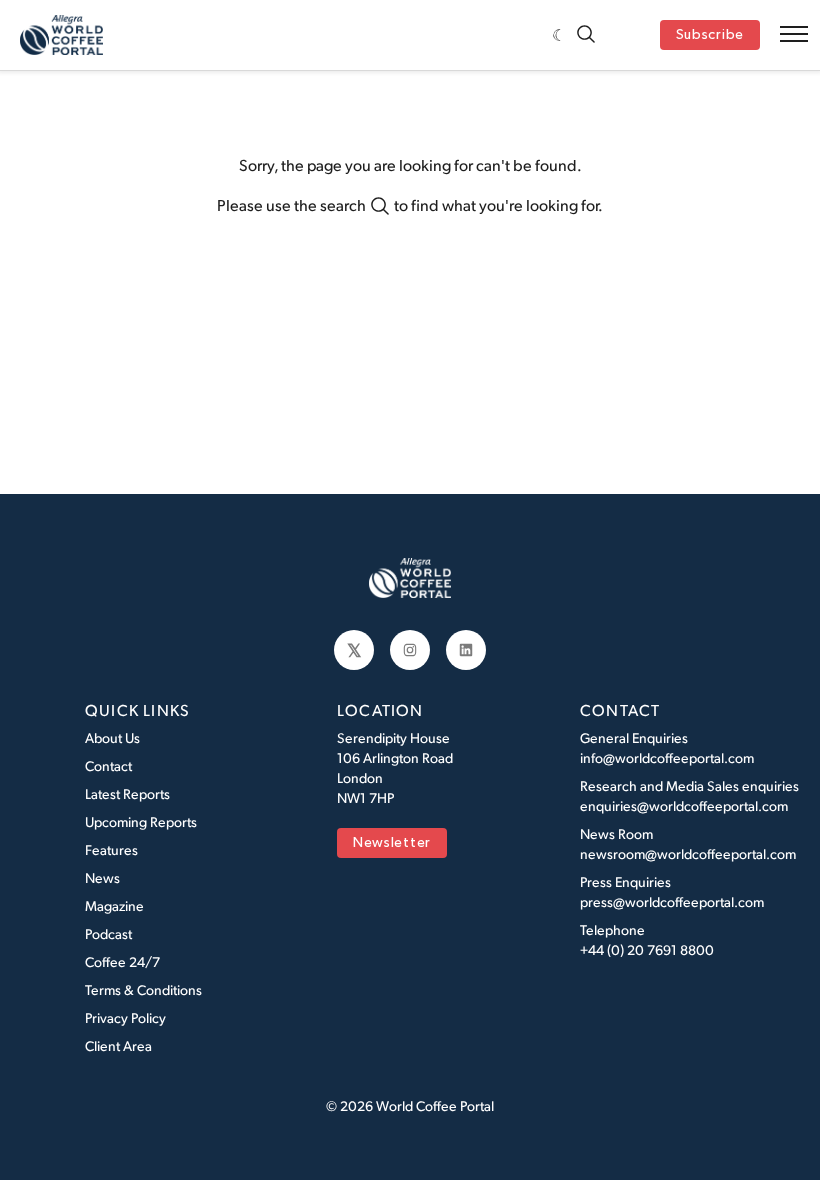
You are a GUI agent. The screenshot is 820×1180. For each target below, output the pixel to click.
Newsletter (392, 843)
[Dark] (559, 35)
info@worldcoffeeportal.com (667, 757)
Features (111, 849)
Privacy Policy (125, 1017)
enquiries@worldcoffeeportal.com (684, 805)
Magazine (114, 905)
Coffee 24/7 (122, 961)
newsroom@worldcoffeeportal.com (688, 853)
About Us (112, 737)
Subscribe (710, 35)
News (102, 877)
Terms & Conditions (143, 989)
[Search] (586, 35)
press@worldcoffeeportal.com (672, 901)
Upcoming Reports (141, 821)
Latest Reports (127, 793)
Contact (108, 765)
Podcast (108, 933)
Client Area (118, 1045)
